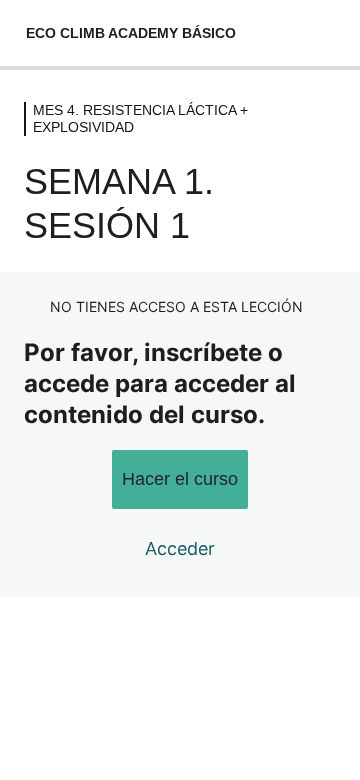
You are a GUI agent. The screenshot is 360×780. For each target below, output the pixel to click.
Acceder (180, 548)
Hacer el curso (180, 479)
